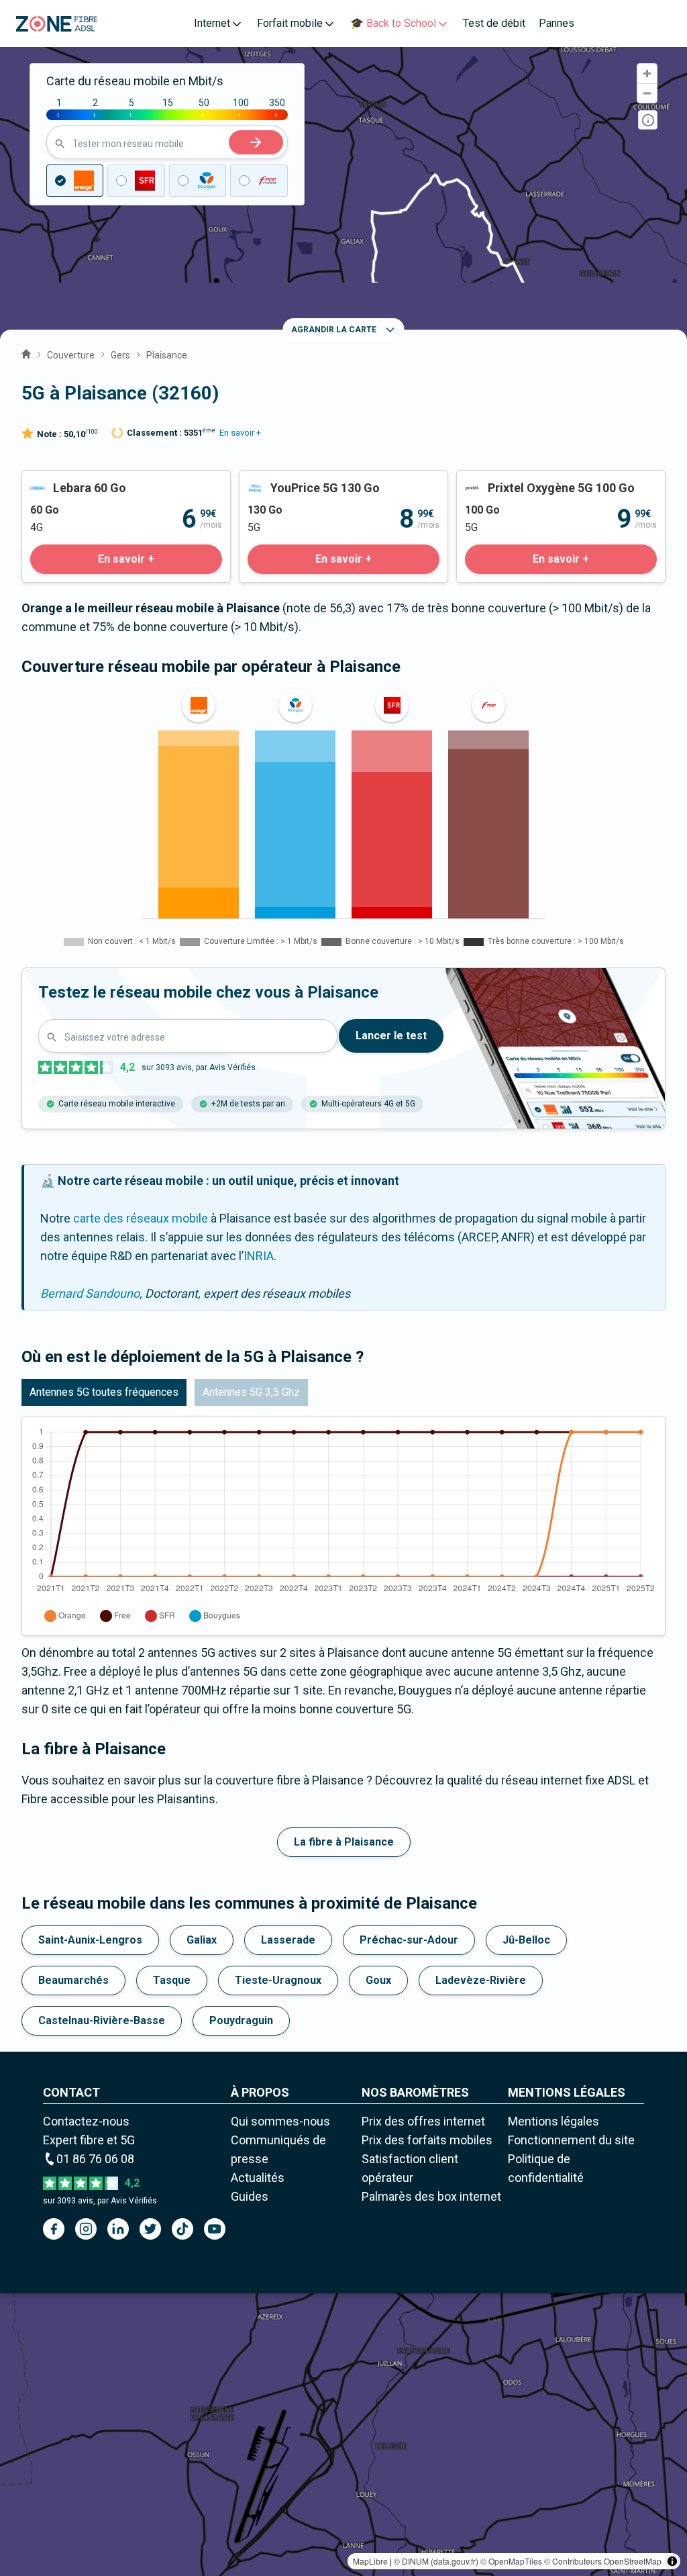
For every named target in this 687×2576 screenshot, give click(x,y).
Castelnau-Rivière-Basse (102, 2020)
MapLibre (370, 2561)
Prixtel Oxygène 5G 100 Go (527, 480)
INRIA (259, 1256)
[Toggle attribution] (672, 2561)
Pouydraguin (241, 2020)
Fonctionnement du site (571, 2140)
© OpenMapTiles (511, 2561)
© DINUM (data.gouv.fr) (436, 2561)
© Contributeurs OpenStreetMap (603, 2561)
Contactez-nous (86, 2121)
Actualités (258, 2178)
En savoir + (240, 433)
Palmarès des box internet (431, 2196)
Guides (250, 2196)
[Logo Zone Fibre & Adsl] (57, 24)
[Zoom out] (647, 93)
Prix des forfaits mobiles (427, 2140)
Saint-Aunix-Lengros (90, 1940)
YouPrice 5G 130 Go (292, 480)
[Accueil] (26, 352)
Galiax (202, 1940)
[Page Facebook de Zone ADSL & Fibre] (54, 2229)
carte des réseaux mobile (141, 1218)
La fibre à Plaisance (344, 1842)
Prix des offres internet (423, 2121)
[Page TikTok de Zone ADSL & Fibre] (182, 2229)
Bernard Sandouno (90, 1293)
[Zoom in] (647, 74)
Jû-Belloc (526, 1940)
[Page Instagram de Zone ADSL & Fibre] (86, 2229)
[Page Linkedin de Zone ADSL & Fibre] (118, 2229)
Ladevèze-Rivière (481, 1980)
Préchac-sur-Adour (409, 1940)
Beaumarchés (73, 1980)
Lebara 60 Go (57, 480)
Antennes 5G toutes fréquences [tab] (104, 1392)
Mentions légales (553, 2121)
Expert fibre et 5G (89, 2140)
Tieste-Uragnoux (278, 1980)
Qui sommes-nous (280, 2121)
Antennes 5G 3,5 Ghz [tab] (251, 1392)
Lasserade (288, 1940)
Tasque (172, 1980)
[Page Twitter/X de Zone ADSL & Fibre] (150, 2229)
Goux (378, 1980)
